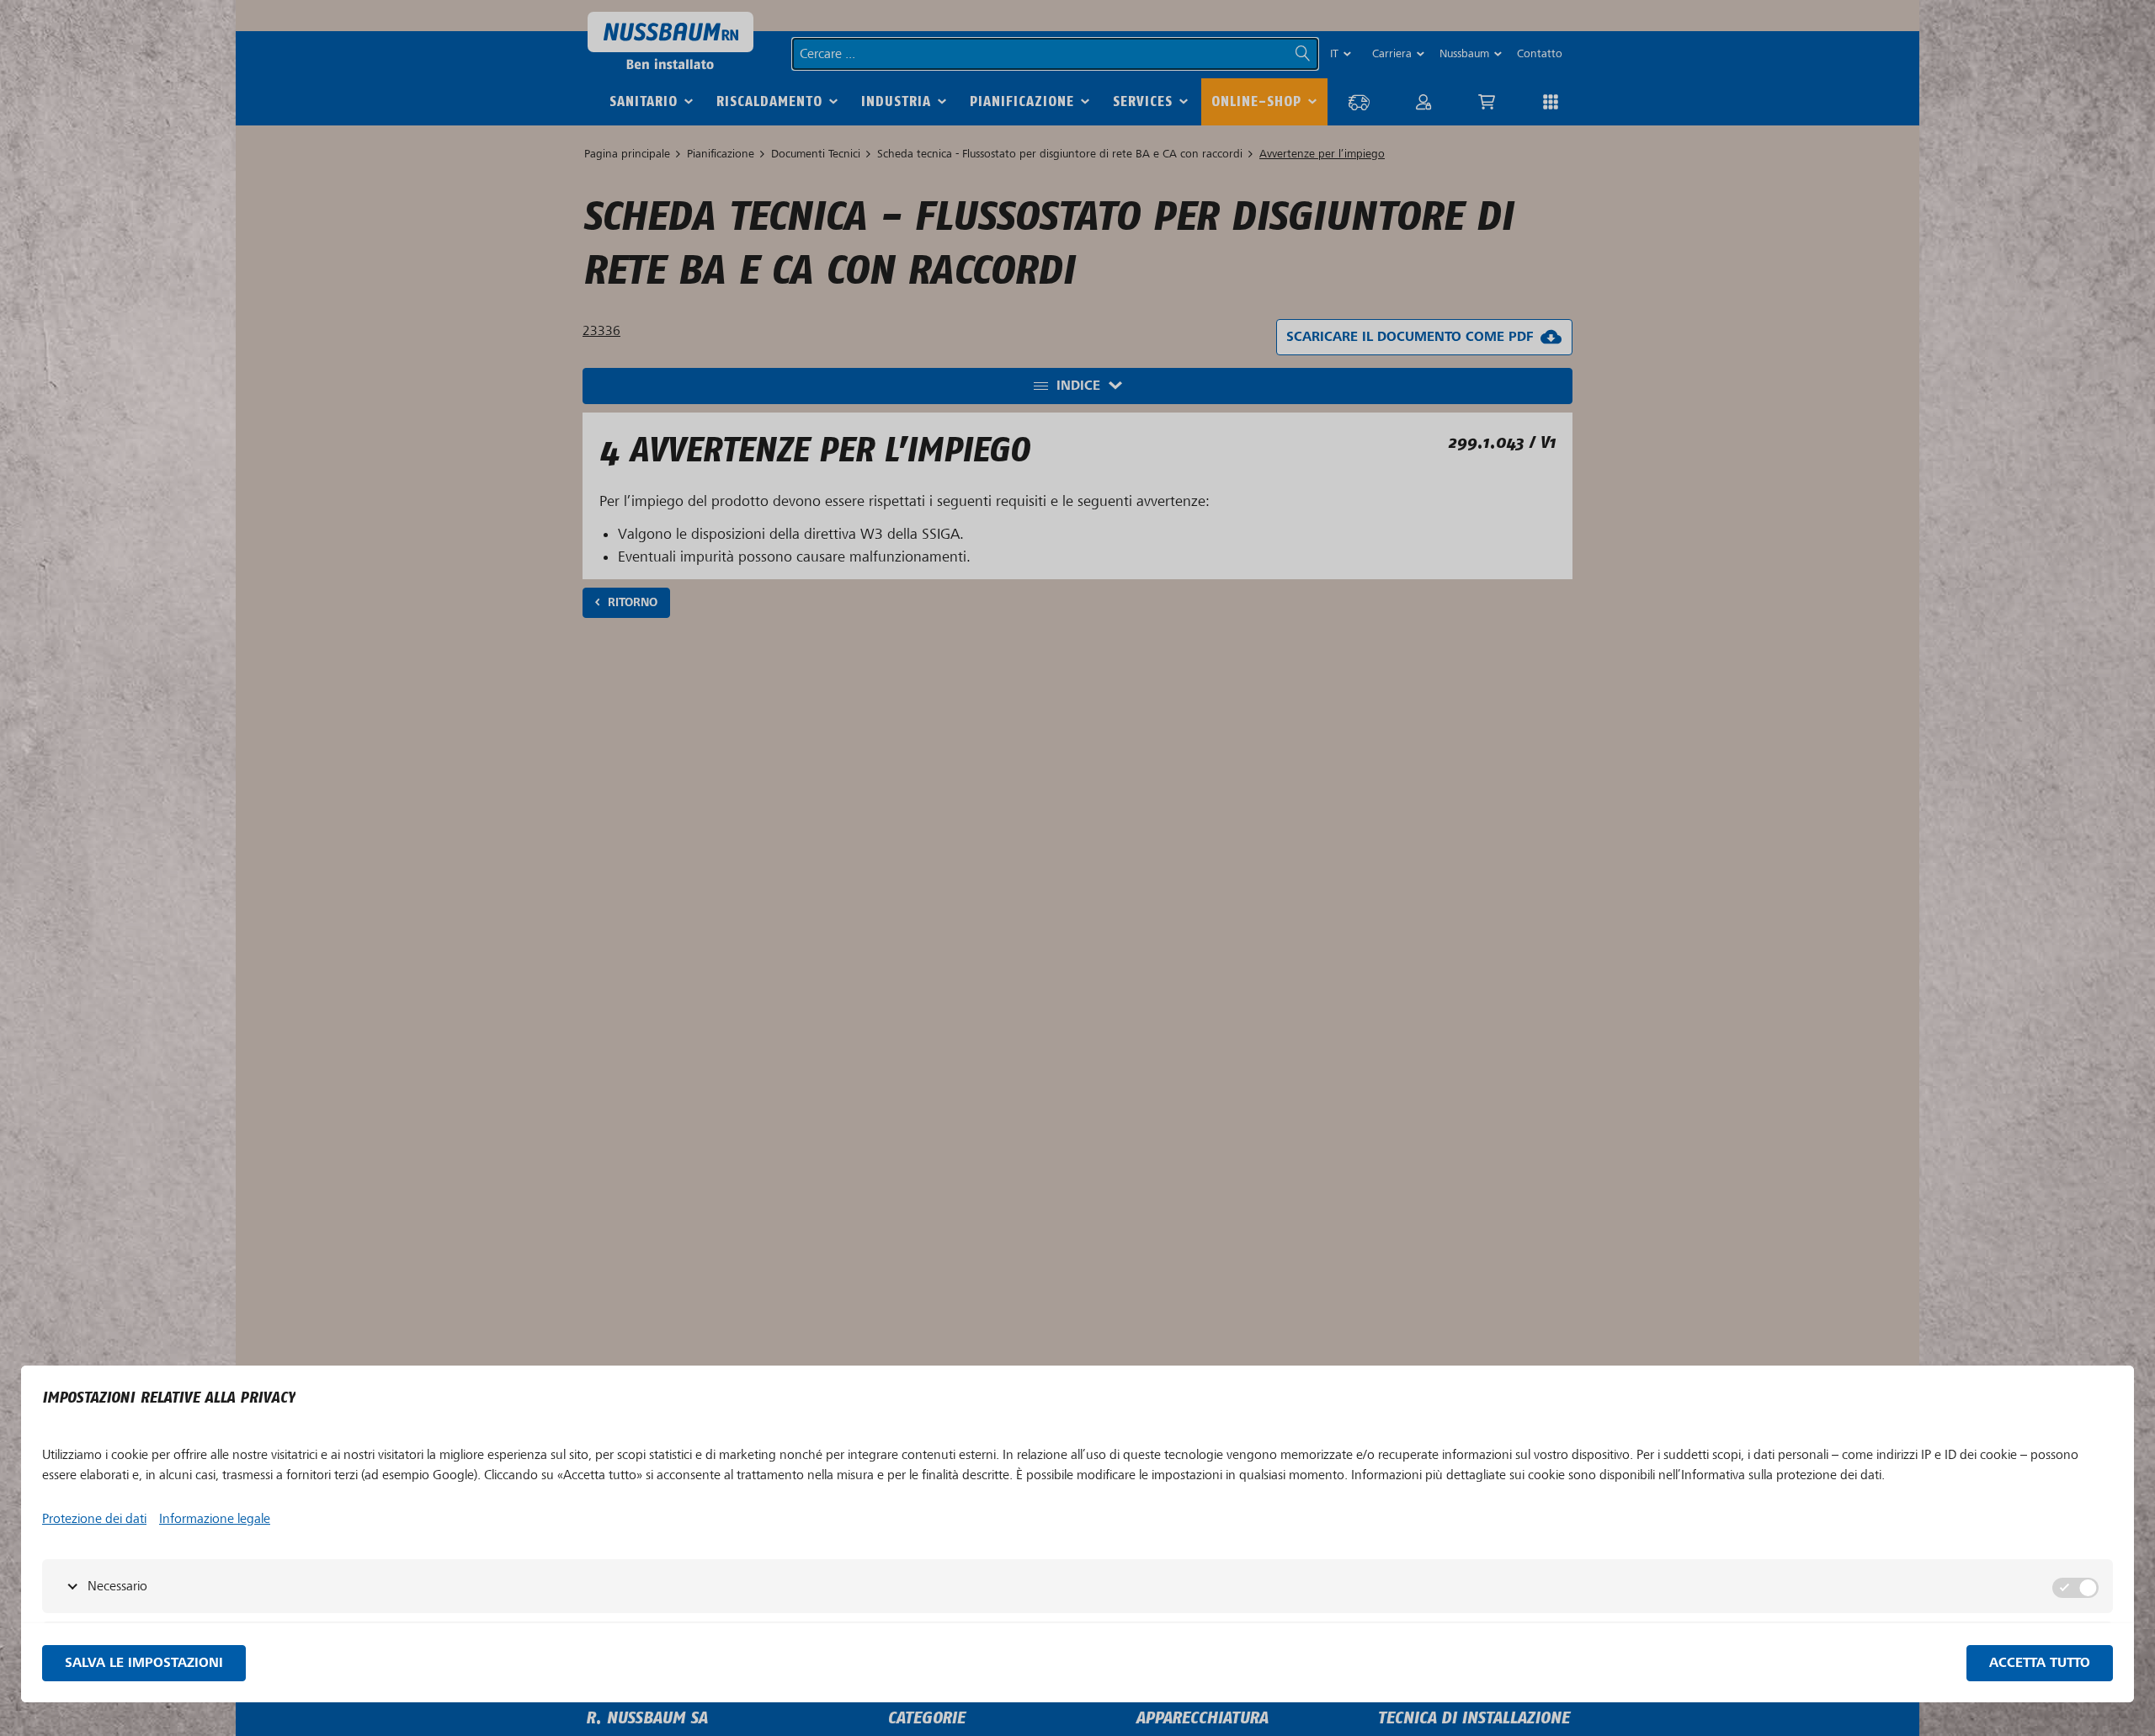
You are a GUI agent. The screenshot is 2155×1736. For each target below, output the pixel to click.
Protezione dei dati (94, 1519)
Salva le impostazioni (144, 1663)
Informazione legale (215, 1519)
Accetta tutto (2040, 1663)
